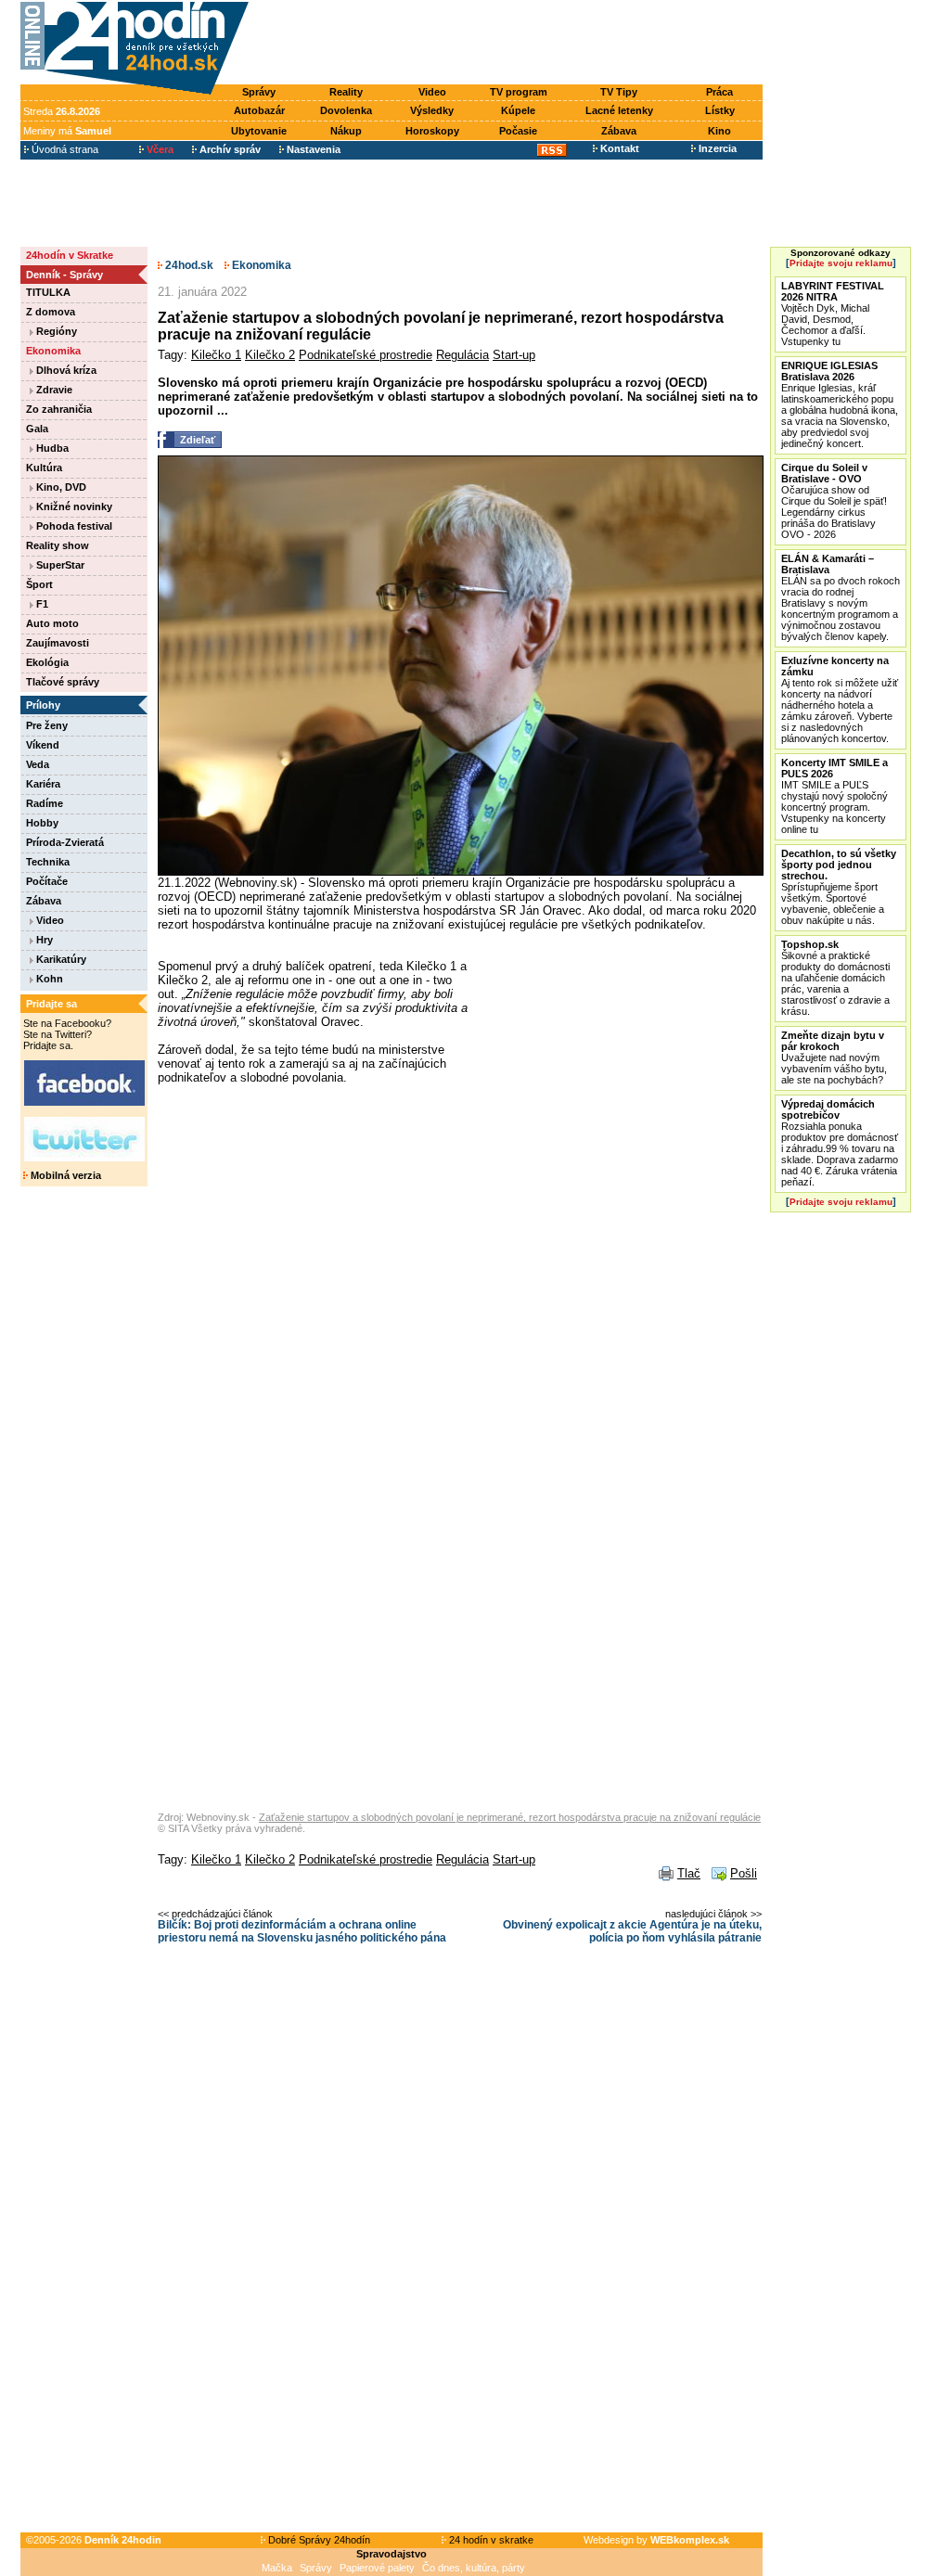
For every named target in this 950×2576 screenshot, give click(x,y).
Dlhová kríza (65, 370)
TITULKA (48, 292)
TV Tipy (619, 92)
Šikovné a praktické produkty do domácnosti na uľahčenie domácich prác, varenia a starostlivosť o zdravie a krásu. (835, 978)
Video (432, 92)
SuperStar (59, 565)
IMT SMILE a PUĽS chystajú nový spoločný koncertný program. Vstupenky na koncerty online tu (834, 796)
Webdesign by (656, 2540)
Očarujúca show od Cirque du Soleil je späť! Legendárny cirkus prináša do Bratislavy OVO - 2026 (834, 501)
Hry (43, 940)
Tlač (689, 1873)
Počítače (47, 881)
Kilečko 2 (270, 355)
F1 (41, 604)
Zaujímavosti (58, 643)
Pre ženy (47, 725)
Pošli (744, 1873)
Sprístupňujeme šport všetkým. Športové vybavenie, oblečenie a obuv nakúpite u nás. (839, 887)
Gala (37, 429)
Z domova (51, 312)
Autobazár (259, 110)
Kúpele (518, 110)
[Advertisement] (510, 44)
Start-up (514, 355)
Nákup (346, 131)
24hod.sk (188, 265)
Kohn (48, 979)
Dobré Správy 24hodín (318, 2540)
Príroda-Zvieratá (65, 842)
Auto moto (52, 623)
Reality (346, 92)
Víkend (43, 745)
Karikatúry (60, 959)
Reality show (58, 545)
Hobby (42, 823)
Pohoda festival (73, 526)
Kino (719, 131)
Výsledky (432, 110)
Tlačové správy (63, 682)
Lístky (720, 110)
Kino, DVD (60, 487)
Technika (48, 862)
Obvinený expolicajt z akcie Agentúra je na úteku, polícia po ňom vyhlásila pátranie (632, 1931)
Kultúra (44, 468)
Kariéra (43, 784)
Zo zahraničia (59, 409)
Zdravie (53, 390)
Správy (259, 92)
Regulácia (462, 355)
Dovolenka (346, 110)
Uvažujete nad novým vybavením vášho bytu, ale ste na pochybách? (834, 1057)
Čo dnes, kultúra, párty (474, 2568)
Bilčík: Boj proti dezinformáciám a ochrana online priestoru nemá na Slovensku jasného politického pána (302, 1931)
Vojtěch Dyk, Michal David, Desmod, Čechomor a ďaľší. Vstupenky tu (833, 314)
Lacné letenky (619, 110)
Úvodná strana (64, 149)
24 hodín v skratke (490, 2540)
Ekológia (47, 662)
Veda (38, 764)
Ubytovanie (259, 131)
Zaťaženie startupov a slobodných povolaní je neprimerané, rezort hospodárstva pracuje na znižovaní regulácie (510, 1817)
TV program (519, 92)
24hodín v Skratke (70, 255)
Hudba (51, 448)
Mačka (277, 2568)
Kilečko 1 (216, 355)
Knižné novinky (73, 506)
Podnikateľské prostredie (366, 355)
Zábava (619, 131)
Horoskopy (432, 131)
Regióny (55, 331)
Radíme (45, 803)
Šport (39, 584)
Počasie (518, 131)
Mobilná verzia (64, 1175)
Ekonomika (53, 351)
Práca (719, 92)
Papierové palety (377, 2568)
